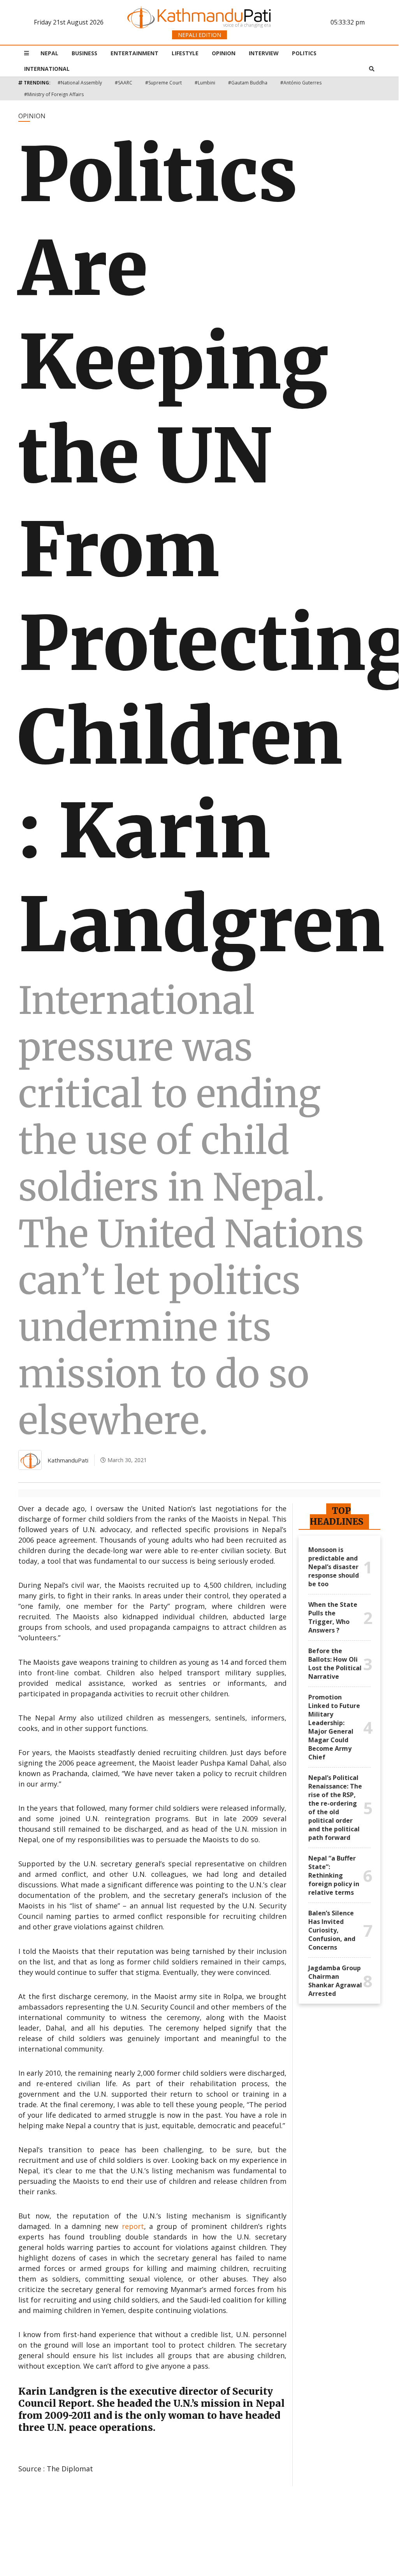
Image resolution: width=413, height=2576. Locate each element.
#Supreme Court (163, 83)
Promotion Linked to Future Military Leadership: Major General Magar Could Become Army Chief (334, 1727)
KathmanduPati (68, 1460)
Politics (304, 53)
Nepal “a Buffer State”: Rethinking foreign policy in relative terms (334, 1875)
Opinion (224, 53)
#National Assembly (80, 83)
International (47, 69)
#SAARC (124, 83)
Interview (264, 53)
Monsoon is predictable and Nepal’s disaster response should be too (334, 1567)
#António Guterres (301, 83)
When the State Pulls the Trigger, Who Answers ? (333, 1617)
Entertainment (134, 53)
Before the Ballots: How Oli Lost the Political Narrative (335, 1664)
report (133, 2226)
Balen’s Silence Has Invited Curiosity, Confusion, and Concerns (332, 1930)
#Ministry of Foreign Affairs (54, 94)
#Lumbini (205, 83)
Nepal (49, 53)
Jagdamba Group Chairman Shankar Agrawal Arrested (335, 1981)
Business (84, 53)
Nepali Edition (199, 35)
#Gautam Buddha (248, 83)
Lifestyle (185, 53)
